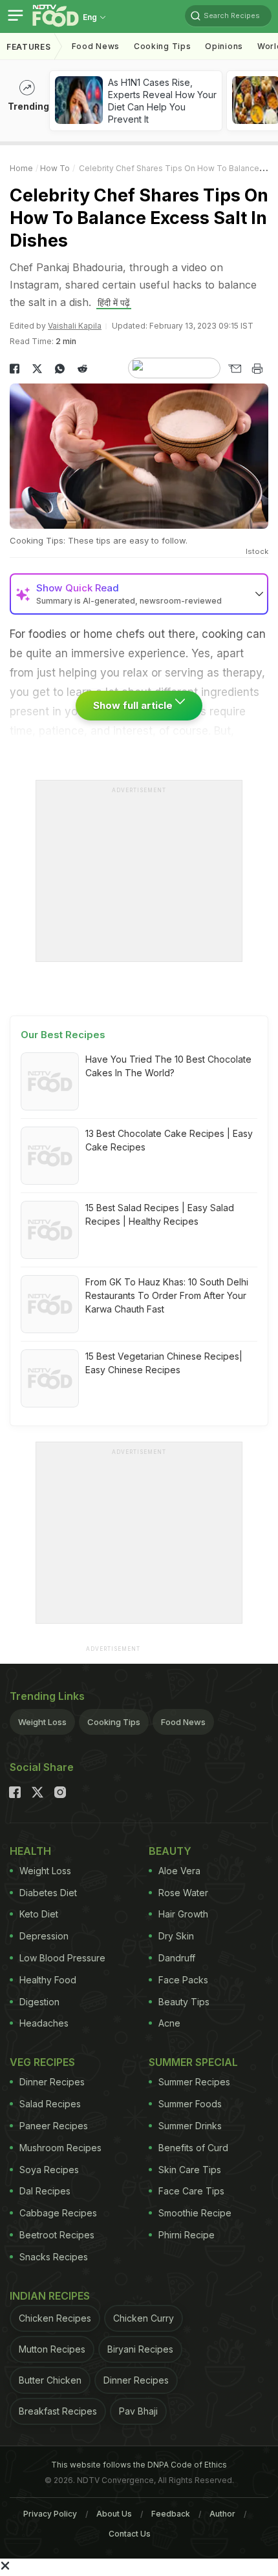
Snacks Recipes (54, 2257)
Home (21, 168)
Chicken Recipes (55, 2318)
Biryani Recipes (140, 2349)
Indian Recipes (50, 2296)
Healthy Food (48, 1980)
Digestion (39, 2002)
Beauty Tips (184, 2002)
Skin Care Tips (190, 2170)
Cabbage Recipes (58, 2213)
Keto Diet (39, 1914)
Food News (96, 46)
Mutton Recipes (52, 2349)
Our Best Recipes (63, 1035)
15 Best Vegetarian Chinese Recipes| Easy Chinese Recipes (164, 1363)
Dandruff (177, 1958)
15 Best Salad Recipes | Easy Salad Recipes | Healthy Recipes (160, 1214)
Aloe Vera (179, 1871)
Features (29, 47)
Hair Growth (183, 1914)
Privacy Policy (50, 2514)
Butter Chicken (50, 2380)
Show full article (134, 705)
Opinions (224, 46)
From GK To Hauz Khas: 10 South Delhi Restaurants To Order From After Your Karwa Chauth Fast (167, 1295)
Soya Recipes (49, 2170)
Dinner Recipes (52, 2082)
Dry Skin (176, 1936)
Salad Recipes (50, 2104)
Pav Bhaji (138, 2411)
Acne (169, 2023)
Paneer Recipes (54, 2126)
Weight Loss (42, 1722)
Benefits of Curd (193, 2148)
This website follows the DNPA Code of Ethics (139, 2465)
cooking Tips (162, 46)
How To (55, 168)
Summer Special (193, 2062)
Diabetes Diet (48, 1893)
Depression (44, 1936)
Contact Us (130, 2534)
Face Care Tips (191, 2191)
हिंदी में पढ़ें (114, 302)
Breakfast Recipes (58, 2411)
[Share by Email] (234, 369)
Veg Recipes (42, 2062)
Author (222, 2514)
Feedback (171, 2514)
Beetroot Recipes (57, 2235)
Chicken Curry (144, 2318)
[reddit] (82, 369)
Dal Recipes (45, 2191)
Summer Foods (190, 2104)
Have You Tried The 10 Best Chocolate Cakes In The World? (168, 1066)
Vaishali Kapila (75, 326)
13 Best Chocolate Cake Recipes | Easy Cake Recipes (169, 1140)
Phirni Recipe (187, 2235)
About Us (114, 2514)
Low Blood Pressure (62, 1958)
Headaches (44, 2023)
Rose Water (183, 1893)
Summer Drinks (190, 2126)
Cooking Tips (114, 1722)
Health (30, 1851)
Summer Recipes (194, 2082)
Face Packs (183, 1980)
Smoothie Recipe (195, 2213)
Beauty (170, 1851)
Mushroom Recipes (60, 2148)
